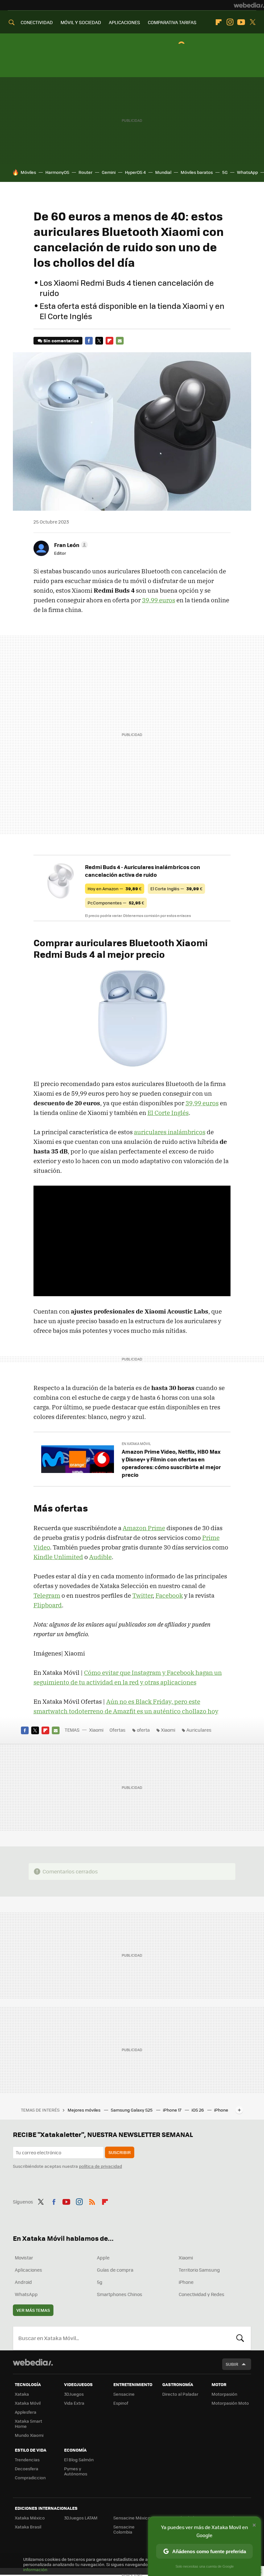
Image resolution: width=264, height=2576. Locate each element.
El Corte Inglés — (176, 889)
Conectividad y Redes (202, 2294)
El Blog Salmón (79, 2459)
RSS (92, 2201)
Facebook (89, 341)
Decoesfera (27, 2468)
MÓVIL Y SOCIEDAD (81, 22)
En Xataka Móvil (136, 1444)
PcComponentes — (116, 903)
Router (85, 172)
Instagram (230, 22)
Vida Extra (74, 2403)
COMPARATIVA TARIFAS (172, 22)
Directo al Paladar (180, 2394)
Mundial (163, 172)
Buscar (240, 2338)
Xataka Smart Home (28, 2423)
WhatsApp (247, 172)
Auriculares (199, 1730)
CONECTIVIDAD (37, 22)
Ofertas (118, 1730)
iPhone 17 (173, 2110)
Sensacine (124, 2394)
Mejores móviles (85, 2110)
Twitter (252, 22)
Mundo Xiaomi (29, 2435)
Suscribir (120, 2152)
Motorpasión (224, 2394)
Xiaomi (96, 1730)
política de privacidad (100, 2166)
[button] (70, 545)
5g (100, 2282)
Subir (232, 2364)
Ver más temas (33, 2310)
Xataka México (30, 2518)
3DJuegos (74, 2394)
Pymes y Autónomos (76, 2471)
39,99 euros (159, 600)
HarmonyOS (57, 172)
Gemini (109, 172)
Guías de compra (115, 2270)
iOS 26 (198, 2110)
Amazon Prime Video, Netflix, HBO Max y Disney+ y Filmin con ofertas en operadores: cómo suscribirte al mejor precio (171, 1463)
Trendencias (27, 2459)
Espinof (121, 2403)
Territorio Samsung (199, 2270)
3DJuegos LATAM (81, 2518)
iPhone (186, 2282)
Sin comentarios (61, 341)
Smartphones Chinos (120, 2294)
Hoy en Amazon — (115, 889)
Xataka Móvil (28, 2403)
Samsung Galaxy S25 (132, 2110)
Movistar (24, 2257)
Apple (103, 2257)
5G (225, 172)
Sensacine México (132, 2518)
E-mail (120, 341)
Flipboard (219, 22)
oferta (143, 1730)
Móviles (28, 172)
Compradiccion (30, 2477)
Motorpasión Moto (230, 2403)
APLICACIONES (124, 22)
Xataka (22, 2394)
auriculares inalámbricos (170, 1132)
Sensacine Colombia (124, 2529)
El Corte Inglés (168, 1113)
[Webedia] (249, 5)
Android (23, 2282)
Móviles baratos (197, 172)
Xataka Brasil (28, 2527)
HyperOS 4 (135, 172)
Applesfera (26, 2412)
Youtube (241, 22)
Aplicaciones (28, 2270)
